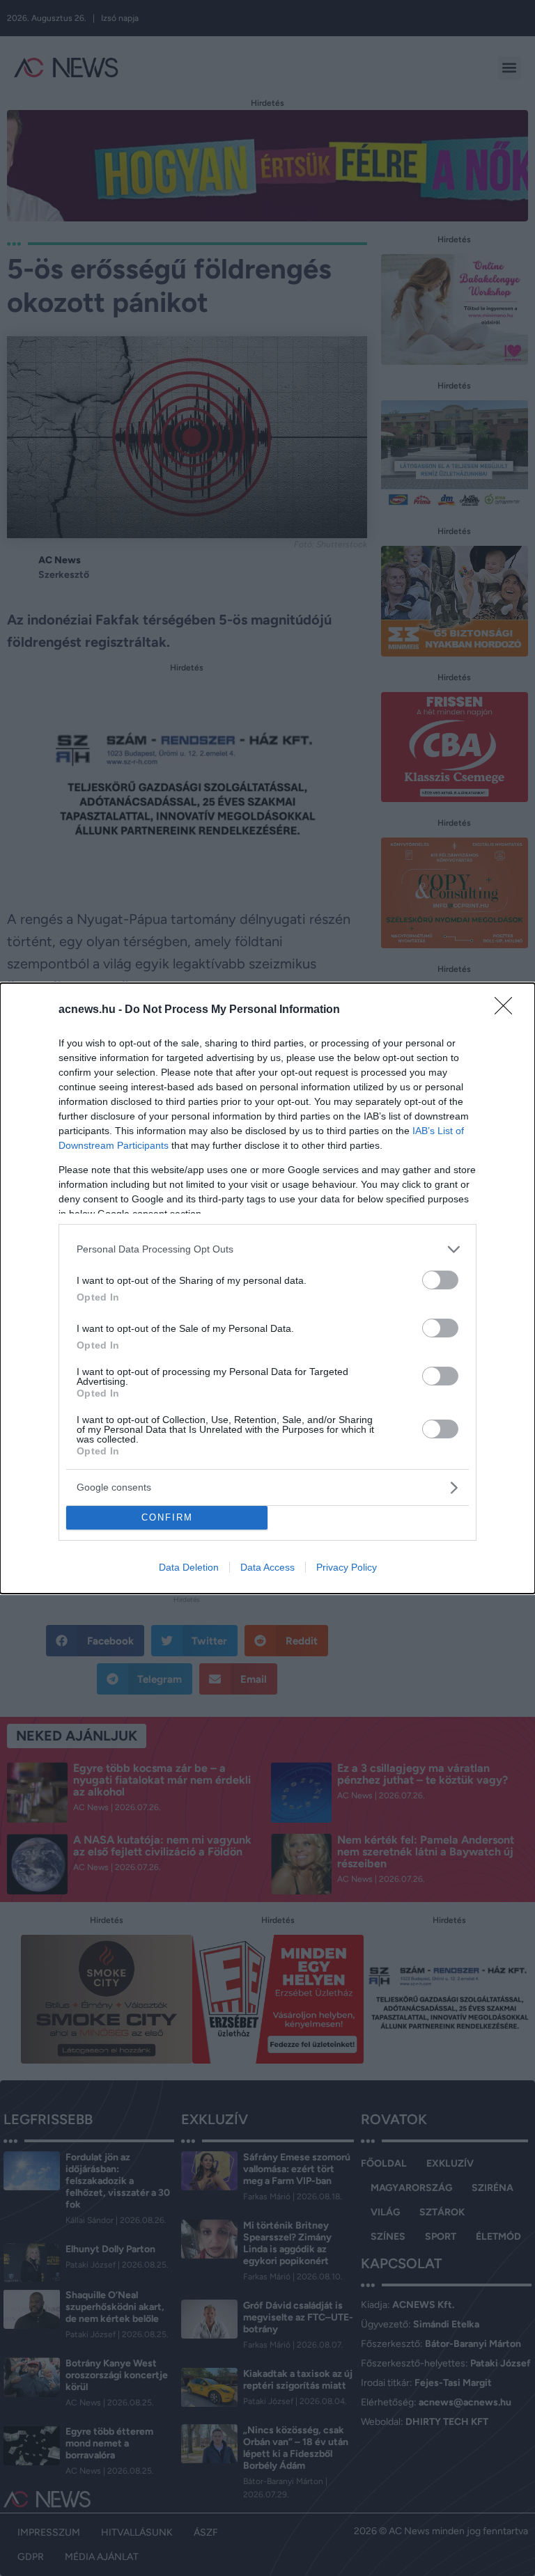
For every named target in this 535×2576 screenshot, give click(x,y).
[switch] (440, 1280)
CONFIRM (167, 1517)
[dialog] (267, 1288)
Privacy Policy (347, 1567)
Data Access (267, 1567)
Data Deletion (189, 1567)
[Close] (508, 1010)
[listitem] (267, 1249)
